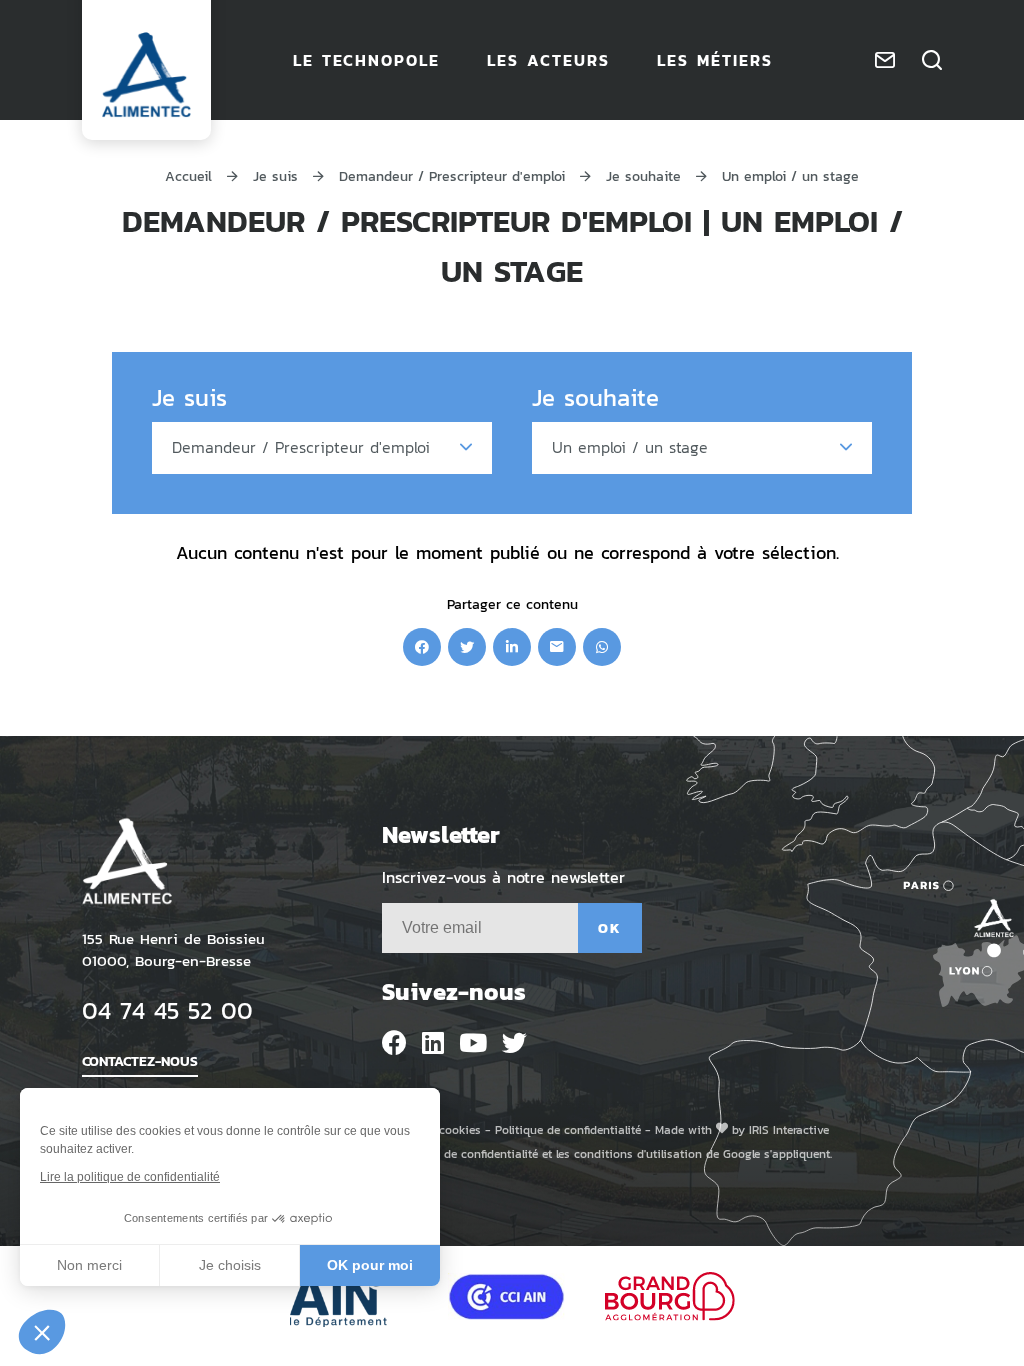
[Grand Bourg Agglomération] (670, 1296)
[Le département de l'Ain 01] (349, 1296)
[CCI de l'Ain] (506, 1296)
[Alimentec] (146, 75)
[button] (42, 1332)
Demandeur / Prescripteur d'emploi (452, 175)
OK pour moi (370, 1265)
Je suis (275, 175)
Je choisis (230, 1265)
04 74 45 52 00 (167, 1009)
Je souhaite (643, 175)
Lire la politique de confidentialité (130, 1177)
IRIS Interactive (789, 1129)
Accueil (188, 175)
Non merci (89, 1265)
